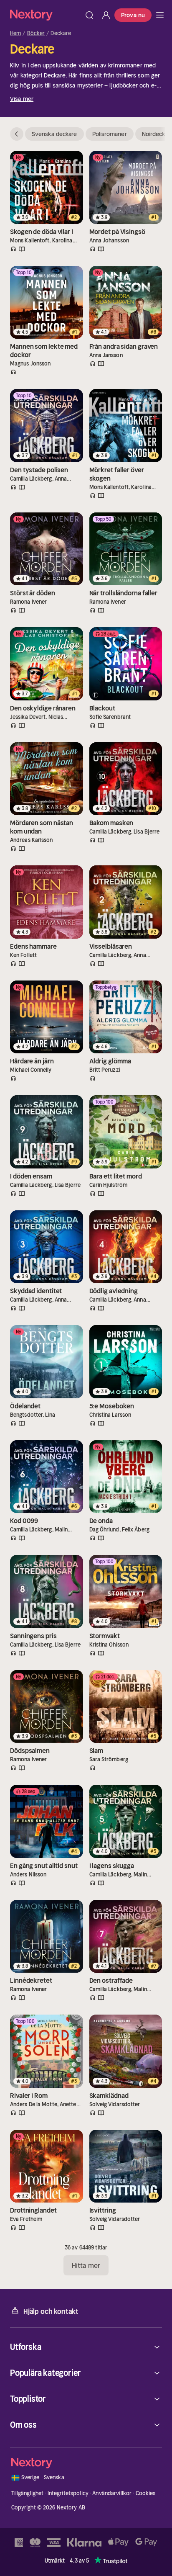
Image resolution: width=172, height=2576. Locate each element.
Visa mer (22, 99)
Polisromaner (110, 134)
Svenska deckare (54, 134)
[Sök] (89, 15)
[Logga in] (106, 15)
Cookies (146, 2493)
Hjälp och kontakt (51, 2311)
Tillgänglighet (28, 2493)
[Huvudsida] (160, 15)
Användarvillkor (112, 2493)
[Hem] (46, 15)
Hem (15, 33)
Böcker (36, 33)
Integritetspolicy (68, 2493)
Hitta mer (86, 2265)
